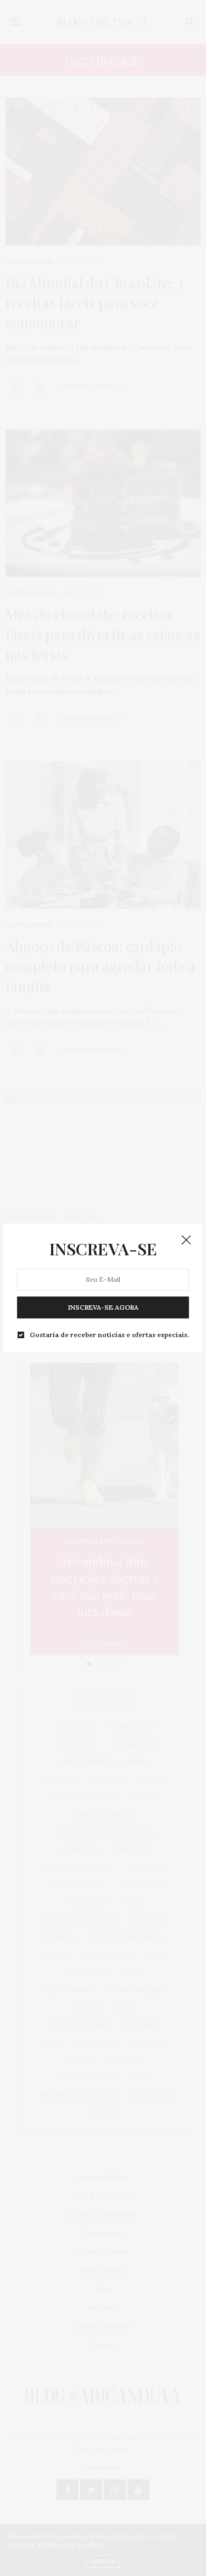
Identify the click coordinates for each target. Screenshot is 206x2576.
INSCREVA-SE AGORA (103, 1307)
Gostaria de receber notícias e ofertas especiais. (109, 1335)
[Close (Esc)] (186, 1241)
